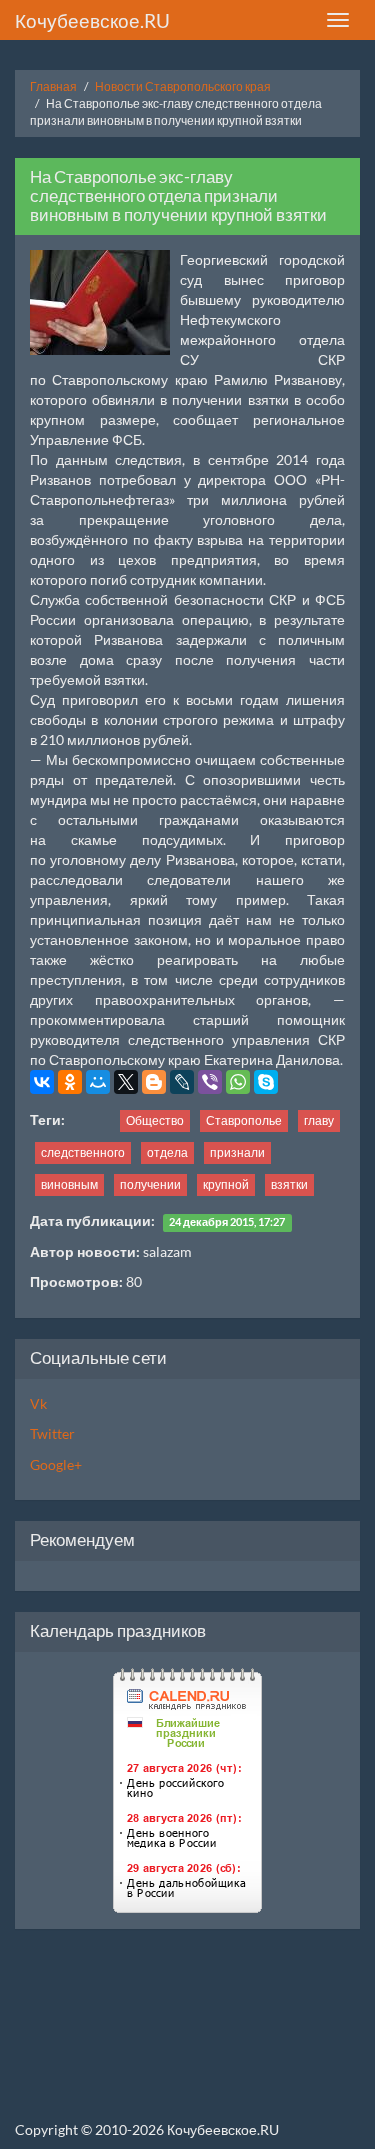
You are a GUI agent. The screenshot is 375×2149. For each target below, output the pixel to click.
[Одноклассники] (70, 1082)
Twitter (52, 1433)
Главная (53, 86)
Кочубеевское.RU (92, 20)
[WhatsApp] (238, 1082)
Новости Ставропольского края (183, 86)
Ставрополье (244, 1120)
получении (150, 1184)
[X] (126, 1082)
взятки (289, 1184)
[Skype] (266, 1082)
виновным (69, 1184)
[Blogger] (154, 1082)
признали (237, 1152)
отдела (167, 1152)
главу (319, 1120)
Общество (155, 1120)
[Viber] (210, 1082)
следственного (83, 1152)
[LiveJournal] (182, 1082)
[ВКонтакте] (42, 1082)
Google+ (56, 1464)
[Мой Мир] (98, 1082)
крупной (226, 1184)
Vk (38, 1403)
